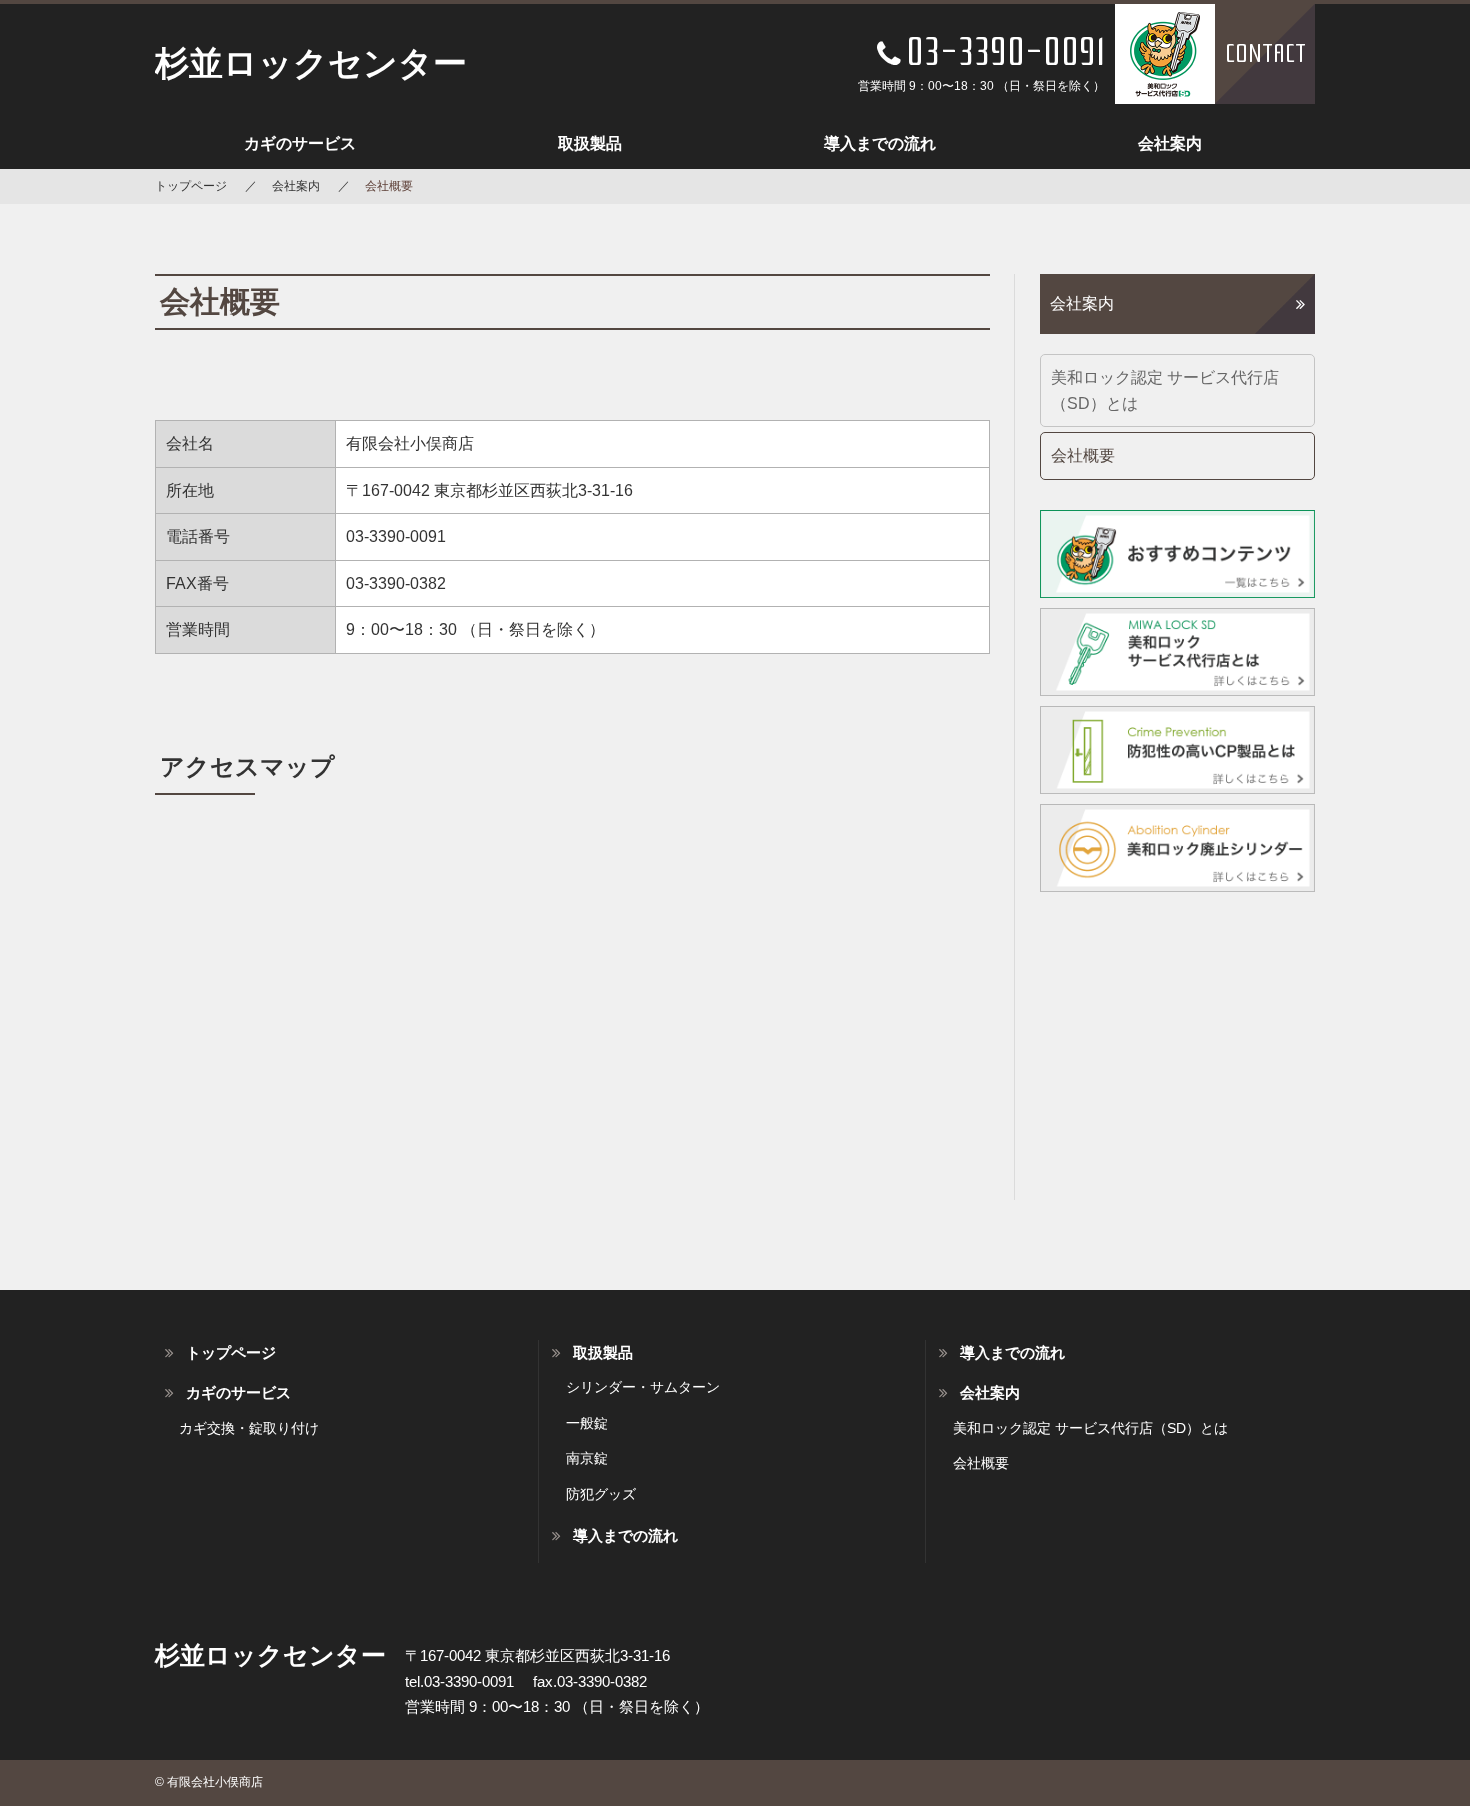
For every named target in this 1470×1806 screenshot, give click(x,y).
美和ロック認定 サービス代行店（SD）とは (1165, 390)
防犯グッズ (601, 1494)
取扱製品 (590, 143)
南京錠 (587, 1458)
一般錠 (587, 1423)
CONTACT (1265, 53)
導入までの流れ (880, 143)
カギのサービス (300, 143)
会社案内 (1170, 143)
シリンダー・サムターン (643, 1387)
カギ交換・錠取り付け (249, 1428)
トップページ (191, 186)
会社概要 (1083, 455)
